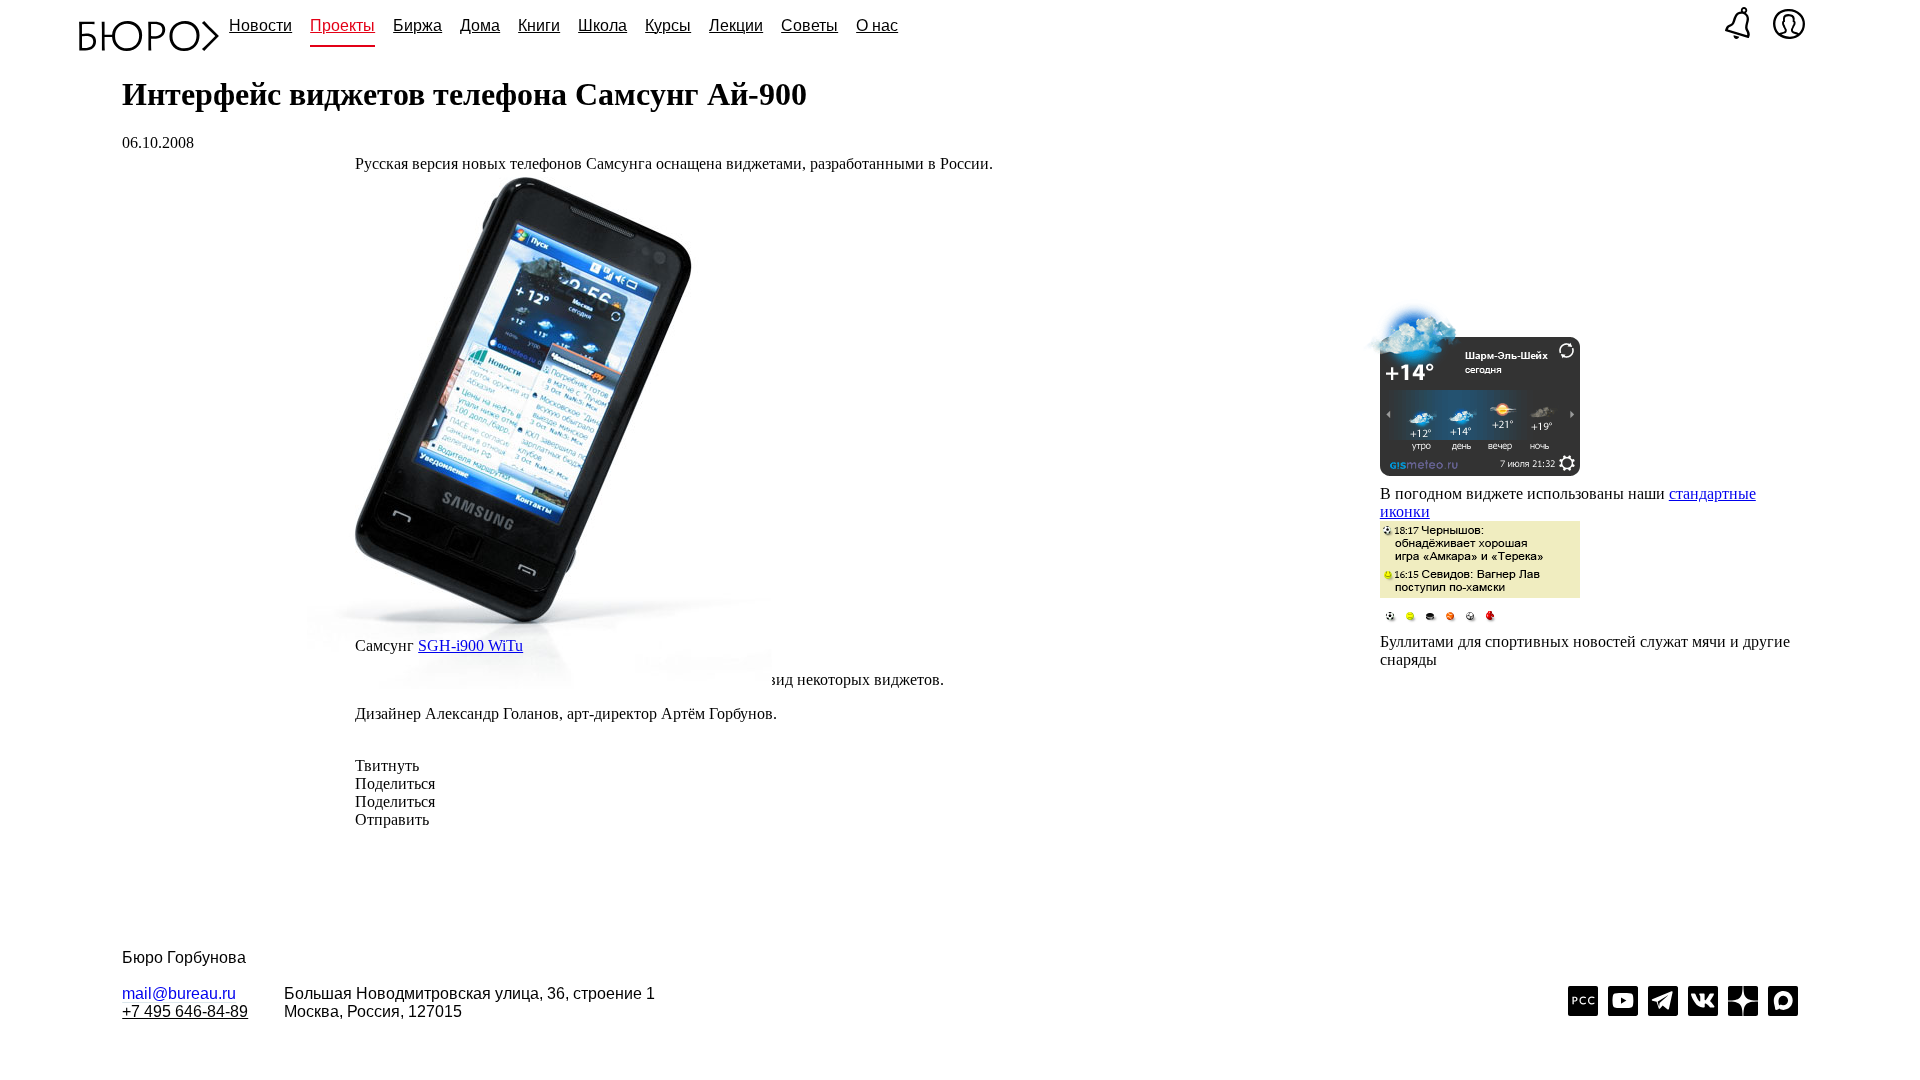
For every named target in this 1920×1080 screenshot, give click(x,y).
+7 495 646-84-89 (185, 1011)
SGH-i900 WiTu (470, 645)
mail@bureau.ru (179, 993)
